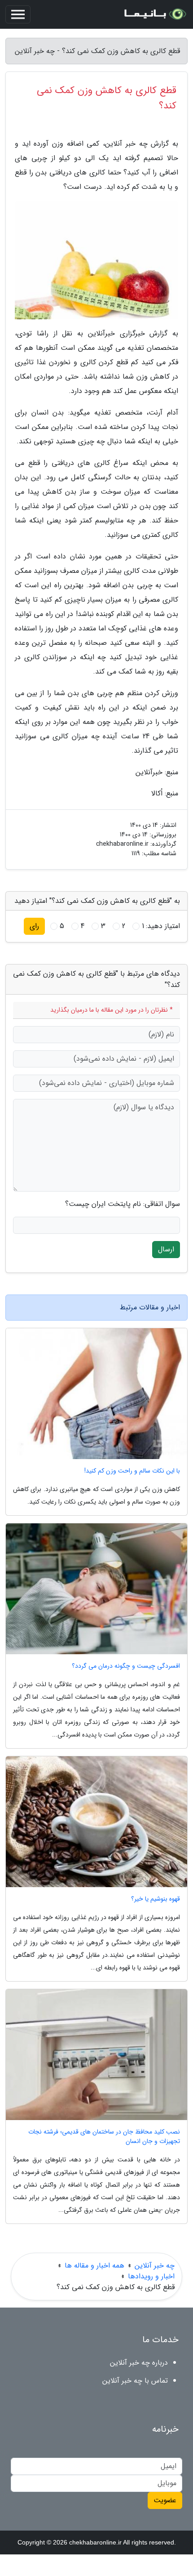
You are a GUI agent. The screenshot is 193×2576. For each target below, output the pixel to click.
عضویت (165, 2500)
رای (34, 926)
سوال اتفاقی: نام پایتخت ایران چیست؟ (123, 1204)
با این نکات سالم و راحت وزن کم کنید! (132, 1471)
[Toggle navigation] (18, 14)
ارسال (166, 1249)
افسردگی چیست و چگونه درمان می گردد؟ (126, 1666)
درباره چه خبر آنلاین (139, 2363)
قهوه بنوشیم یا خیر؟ (156, 1899)
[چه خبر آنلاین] (154, 14)
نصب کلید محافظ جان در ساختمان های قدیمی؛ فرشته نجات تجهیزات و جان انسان (104, 2137)
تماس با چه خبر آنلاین (135, 2381)
